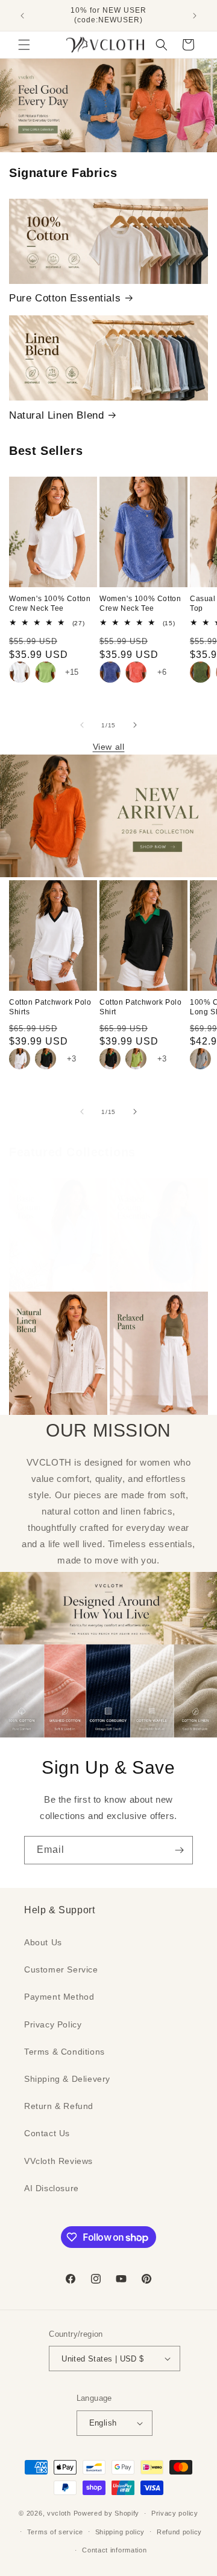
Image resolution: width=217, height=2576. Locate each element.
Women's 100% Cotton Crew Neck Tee (50, 604)
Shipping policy (120, 2532)
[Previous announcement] (22, 16)
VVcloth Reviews (58, 2161)
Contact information (114, 2550)
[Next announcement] (195, 16)
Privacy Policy (53, 2024)
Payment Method (59, 1997)
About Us (43, 1942)
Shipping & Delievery (67, 2079)
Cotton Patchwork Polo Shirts (50, 1007)
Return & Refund (59, 2106)
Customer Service (61, 1969)
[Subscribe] (179, 1850)
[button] (24, 45)
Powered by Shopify (107, 2513)
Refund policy (179, 2532)
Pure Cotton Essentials (65, 298)
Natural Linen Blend (56, 415)
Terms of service (55, 2532)
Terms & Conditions (64, 2052)
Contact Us (47, 2133)
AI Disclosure (52, 2188)
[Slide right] (135, 725)
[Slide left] (82, 725)
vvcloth (59, 2513)
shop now (109, 105)
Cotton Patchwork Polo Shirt (141, 1007)
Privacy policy (175, 2513)
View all (109, 747)
